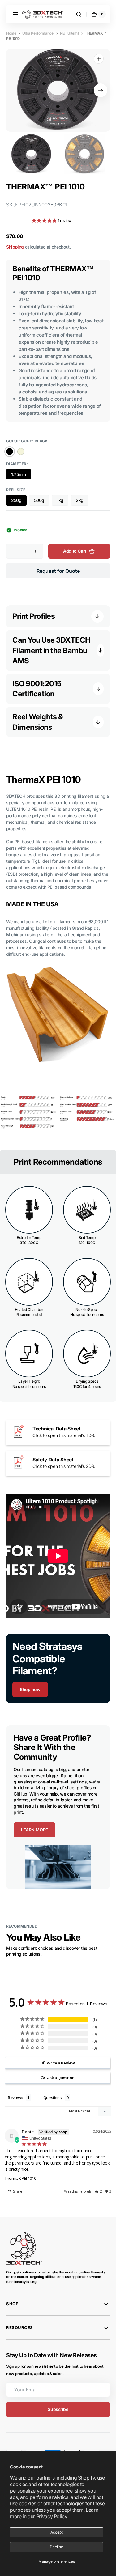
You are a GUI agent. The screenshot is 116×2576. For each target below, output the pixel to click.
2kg (82, 502)
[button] (15, 14)
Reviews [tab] (15, 2098)
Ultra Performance (38, 33)
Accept (57, 2532)
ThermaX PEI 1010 (20, 2178)
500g (42, 502)
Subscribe (58, 2409)
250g (19, 502)
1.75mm (21, 476)
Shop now (30, 1689)
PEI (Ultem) (69, 33)
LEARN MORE (34, 1830)
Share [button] (17, 2191)
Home (11, 33)
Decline (56, 2547)
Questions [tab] (53, 2098)
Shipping (15, 247)
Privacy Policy (52, 2516)
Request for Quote (58, 571)
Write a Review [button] (61, 2063)
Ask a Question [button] (61, 2078)
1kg (62, 502)
